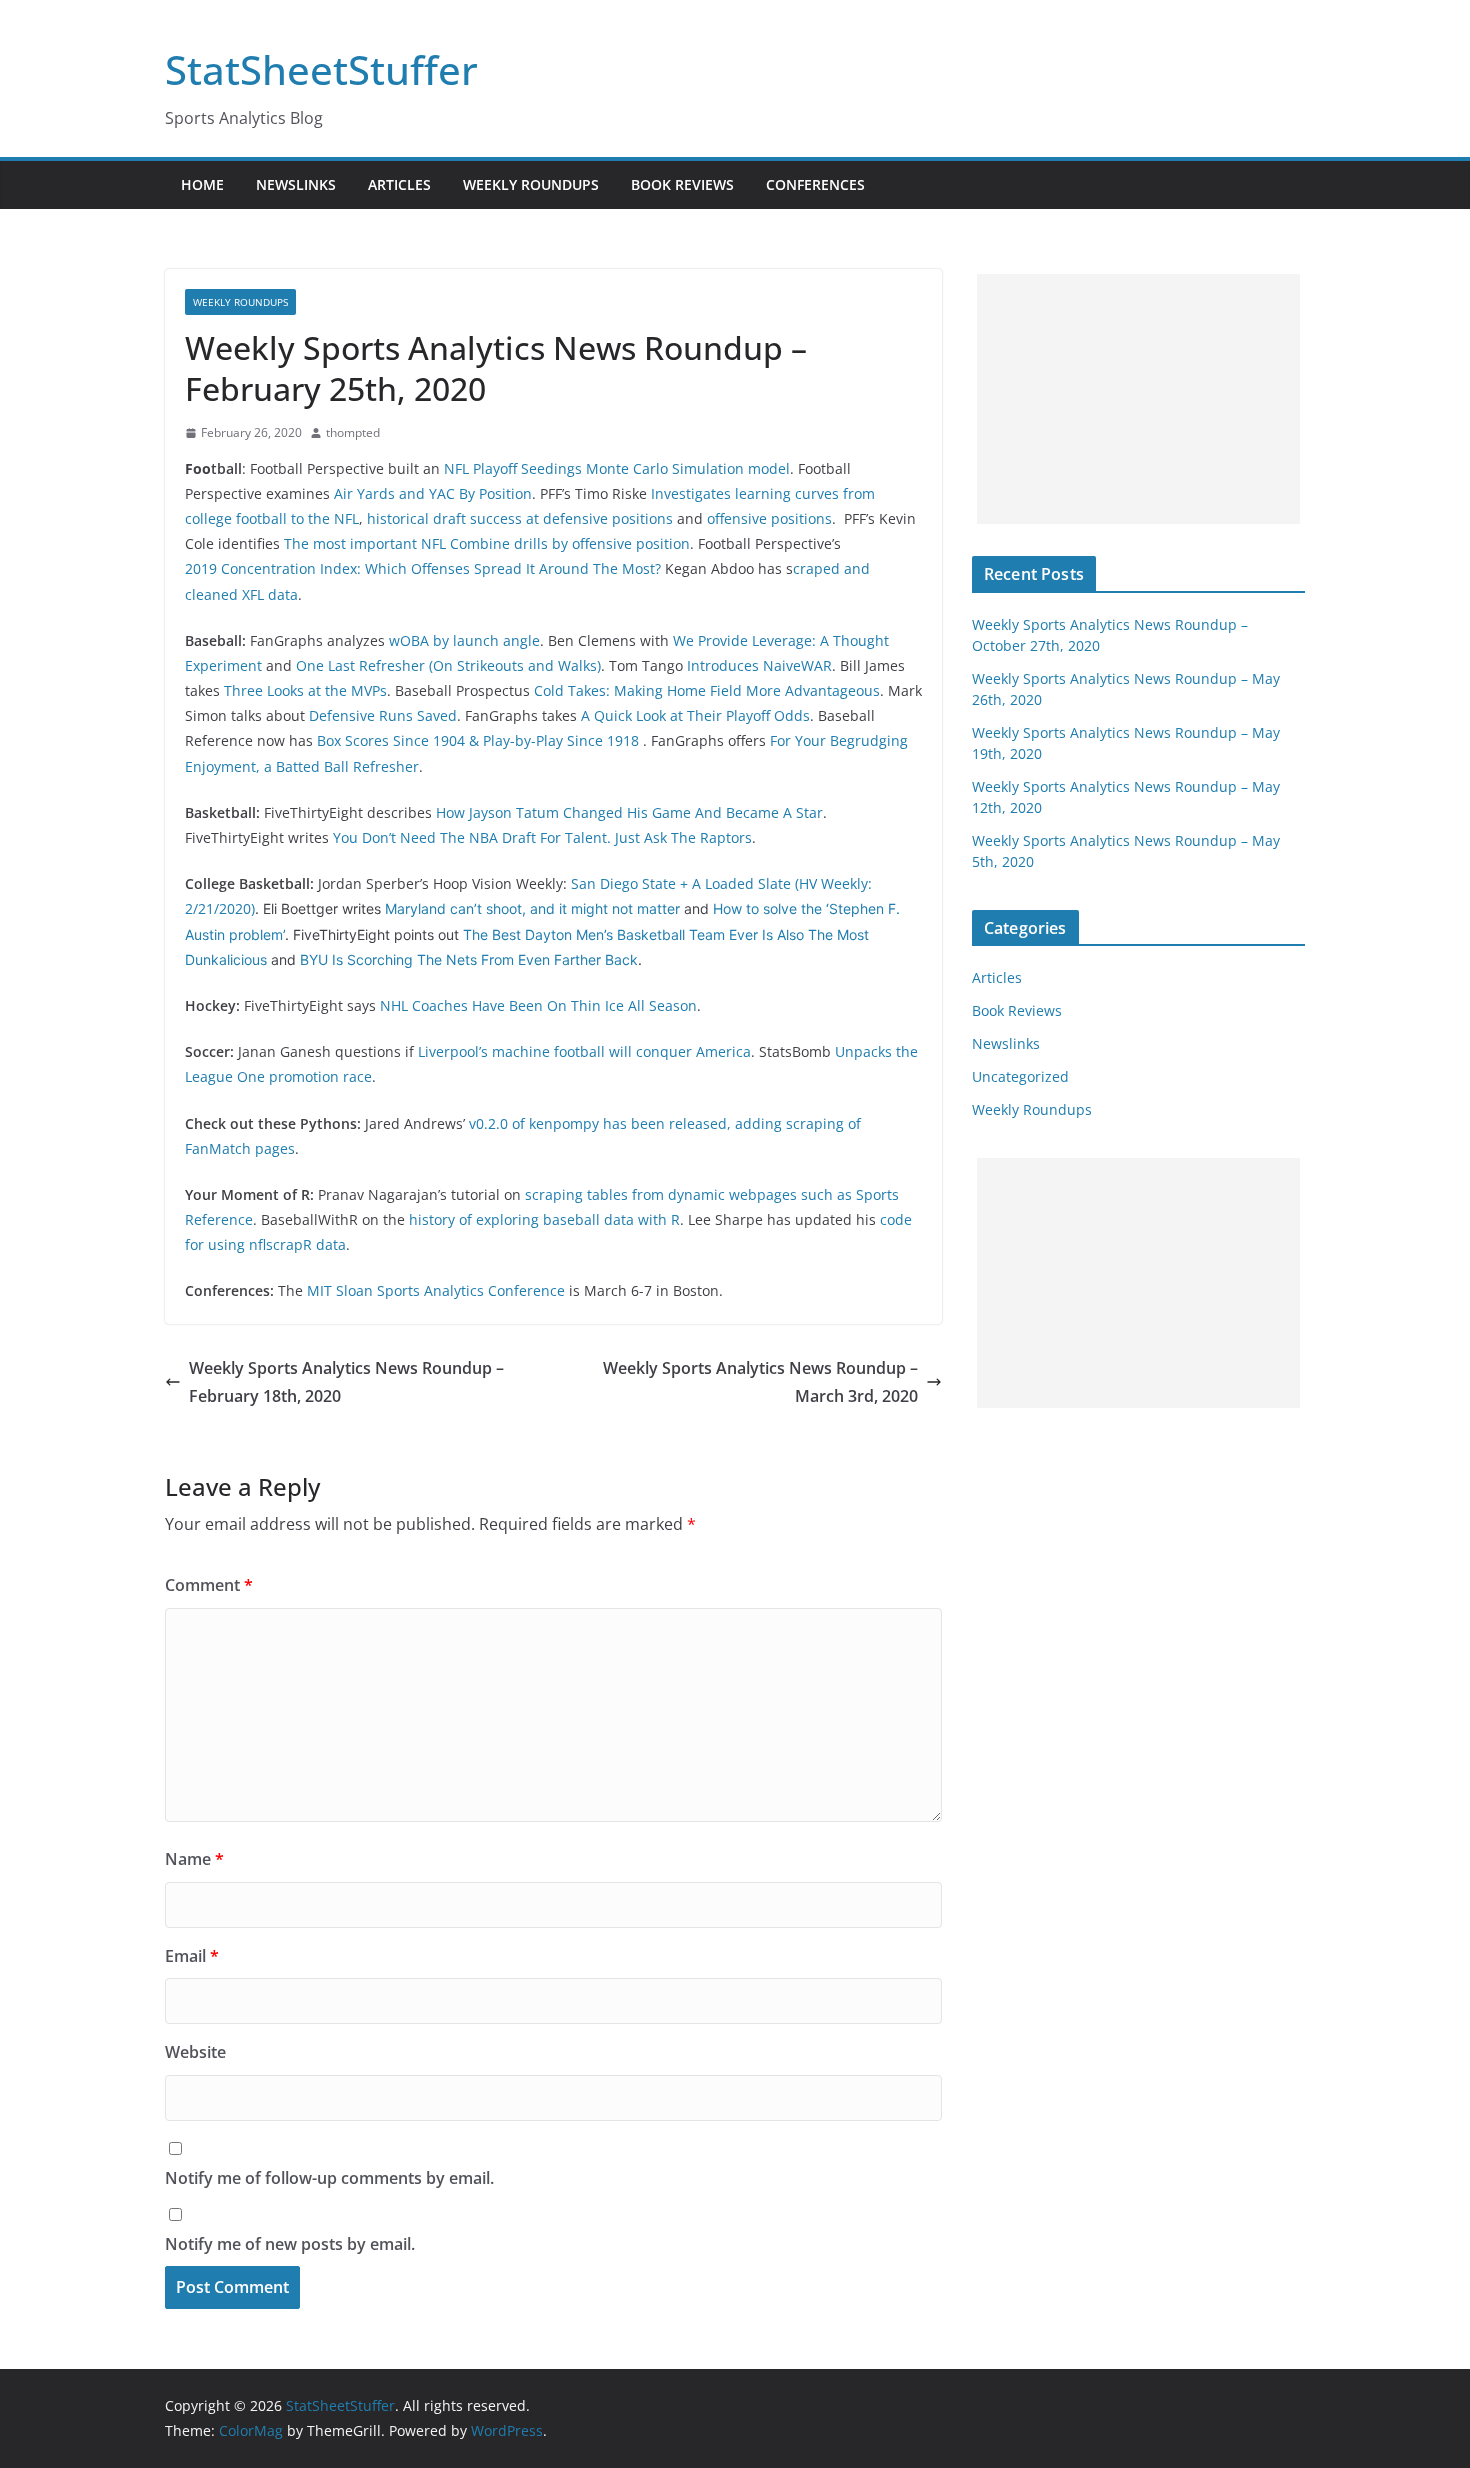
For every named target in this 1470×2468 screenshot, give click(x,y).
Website (195, 2052)
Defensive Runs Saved (383, 715)
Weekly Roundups (531, 184)
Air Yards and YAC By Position (433, 493)
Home (202, 184)
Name (194, 1859)
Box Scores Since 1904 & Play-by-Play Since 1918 (480, 740)
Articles (399, 184)
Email (192, 1956)
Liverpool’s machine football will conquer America (584, 1051)
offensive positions (769, 518)
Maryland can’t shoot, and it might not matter (532, 908)
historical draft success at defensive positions (520, 518)
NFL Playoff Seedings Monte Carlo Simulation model (617, 468)
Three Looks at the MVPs (305, 690)
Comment (209, 1585)
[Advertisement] (1138, 399)
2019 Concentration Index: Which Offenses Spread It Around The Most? (423, 568)
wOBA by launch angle (464, 640)
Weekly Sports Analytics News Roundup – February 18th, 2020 (346, 1382)
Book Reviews (682, 184)
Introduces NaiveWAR (759, 665)
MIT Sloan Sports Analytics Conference (436, 1290)
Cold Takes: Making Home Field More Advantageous (707, 690)
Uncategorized (1020, 1076)
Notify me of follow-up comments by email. (329, 2178)
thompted (353, 432)
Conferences (815, 184)
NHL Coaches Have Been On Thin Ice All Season (538, 1005)
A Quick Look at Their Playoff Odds (695, 715)
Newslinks (296, 184)
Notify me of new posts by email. (290, 2244)
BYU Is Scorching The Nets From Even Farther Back (469, 959)
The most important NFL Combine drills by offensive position (487, 543)
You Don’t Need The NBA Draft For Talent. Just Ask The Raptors (542, 837)
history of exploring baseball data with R (544, 1219)
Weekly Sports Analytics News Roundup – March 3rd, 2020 (760, 1382)
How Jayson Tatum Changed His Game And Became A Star (629, 812)
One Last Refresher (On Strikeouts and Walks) (448, 665)
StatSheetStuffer (321, 69)
